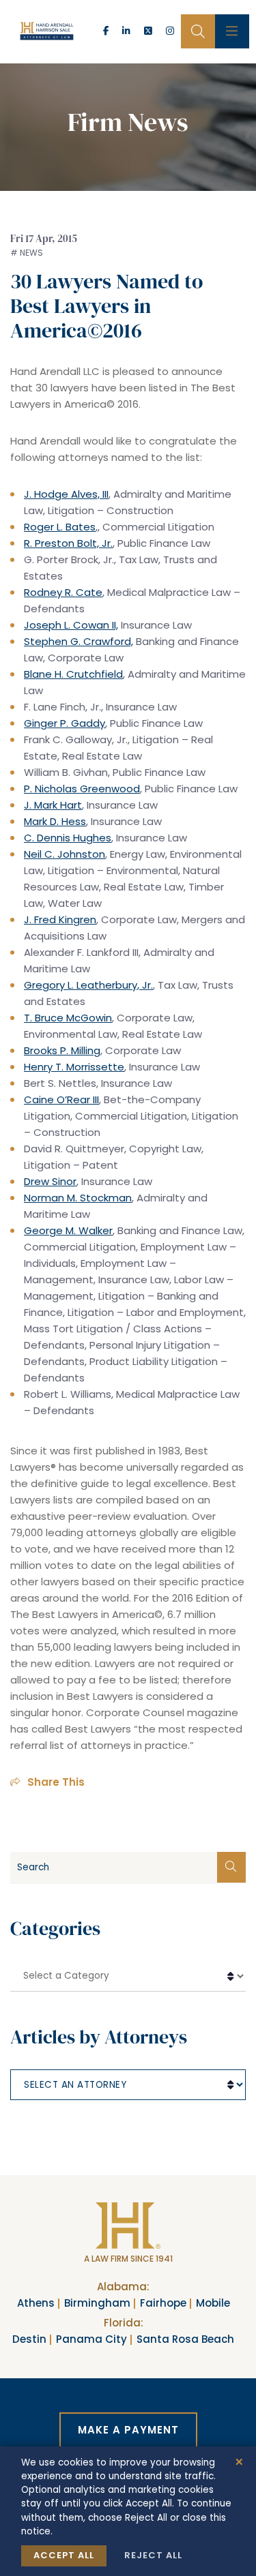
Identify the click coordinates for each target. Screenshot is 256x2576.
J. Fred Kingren (60, 919)
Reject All (153, 2555)
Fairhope (163, 2303)
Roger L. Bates (60, 527)
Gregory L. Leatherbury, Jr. (88, 985)
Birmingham (97, 2303)
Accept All (64, 2555)
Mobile (213, 2303)
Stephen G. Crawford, (79, 641)
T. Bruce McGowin (68, 1018)
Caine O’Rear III (61, 1099)
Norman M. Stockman (78, 1198)
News (31, 253)
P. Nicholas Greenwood (82, 789)
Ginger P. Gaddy (65, 723)
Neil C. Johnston (65, 854)
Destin (29, 2339)
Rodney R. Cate (63, 592)
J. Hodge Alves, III (66, 494)
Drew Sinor (50, 1181)
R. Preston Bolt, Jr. (68, 543)
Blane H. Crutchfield (73, 674)
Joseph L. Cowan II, (71, 625)
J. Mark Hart (53, 805)
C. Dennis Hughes (68, 838)
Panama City (91, 2339)
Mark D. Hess (55, 821)
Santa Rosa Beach (185, 2339)
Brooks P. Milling (62, 1050)
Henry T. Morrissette (74, 1067)
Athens (36, 2303)
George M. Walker (68, 1230)
